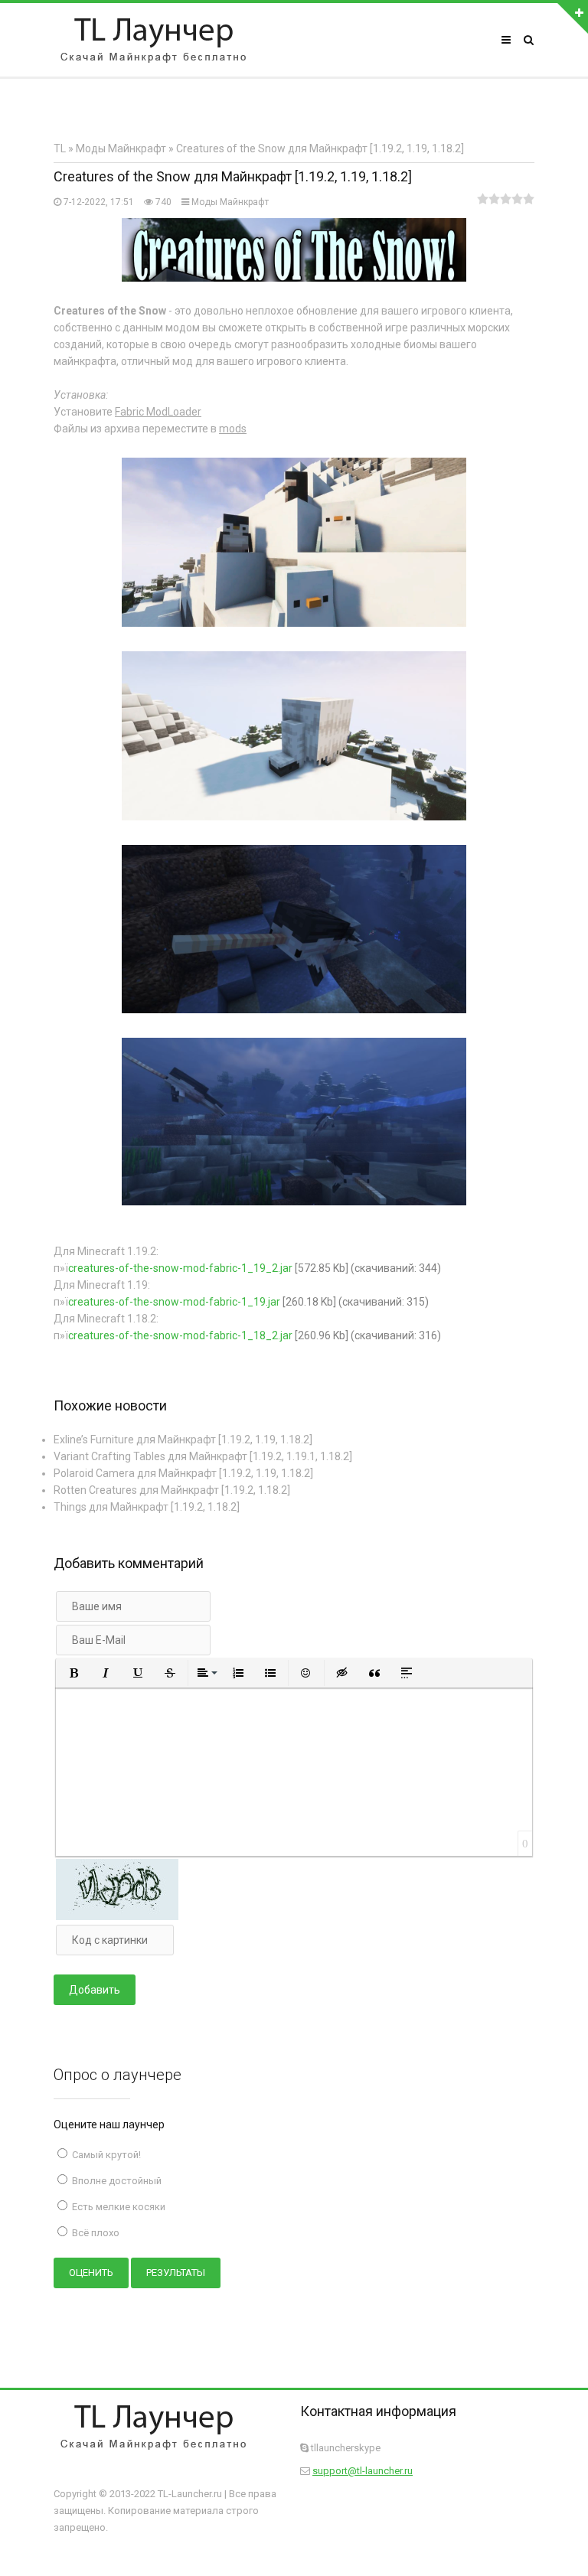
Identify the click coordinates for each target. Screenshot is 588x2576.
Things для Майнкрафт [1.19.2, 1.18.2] (147, 1507)
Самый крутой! (105, 2155)
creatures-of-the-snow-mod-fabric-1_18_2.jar (180, 1335)
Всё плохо (95, 2233)
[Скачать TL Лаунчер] (153, 40)
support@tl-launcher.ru (363, 2471)
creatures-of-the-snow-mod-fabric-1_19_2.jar (180, 1268)
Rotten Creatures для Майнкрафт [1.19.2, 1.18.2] (172, 1490)
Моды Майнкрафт (230, 202)
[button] (73, 1673)
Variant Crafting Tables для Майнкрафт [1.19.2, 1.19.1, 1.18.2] (203, 1456)
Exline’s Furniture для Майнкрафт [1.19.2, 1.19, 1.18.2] (183, 1440)
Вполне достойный (116, 2181)
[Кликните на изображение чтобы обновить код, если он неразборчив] (117, 1916)
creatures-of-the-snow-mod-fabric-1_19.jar (174, 1302)
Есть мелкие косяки (118, 2207)
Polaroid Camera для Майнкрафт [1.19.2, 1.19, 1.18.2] (183, 1473)
